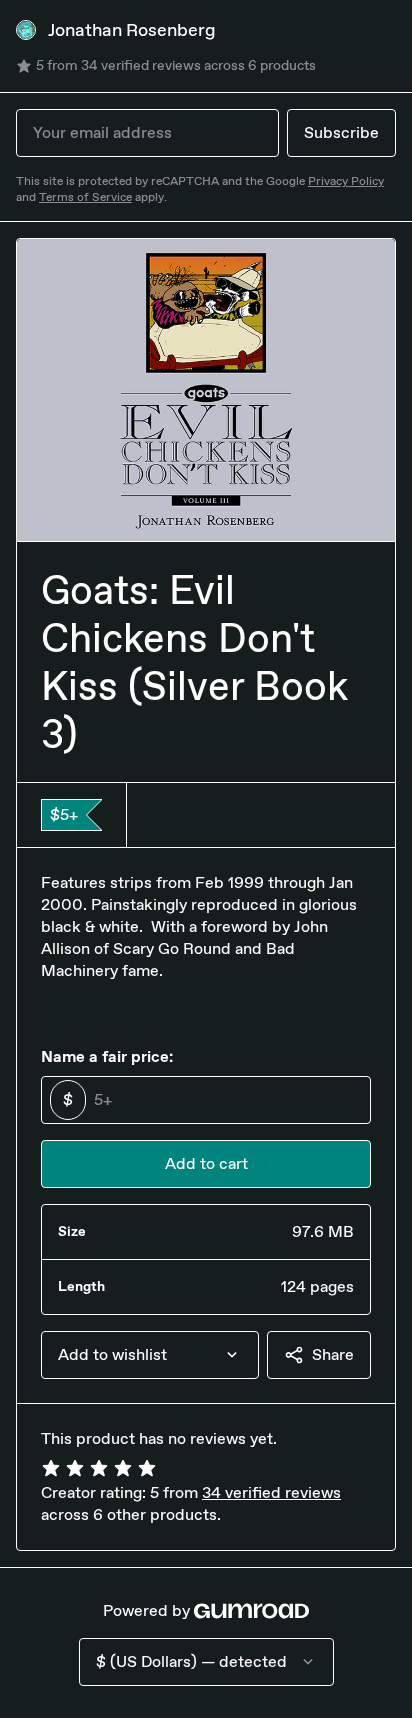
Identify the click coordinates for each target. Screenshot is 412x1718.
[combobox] (150, 1355)
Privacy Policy (346, 181)
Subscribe (341, 132)
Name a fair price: (107, 1056)
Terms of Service (85, 197)
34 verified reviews (271, 1492)
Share (333, 1354)
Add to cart (206, 1163)
